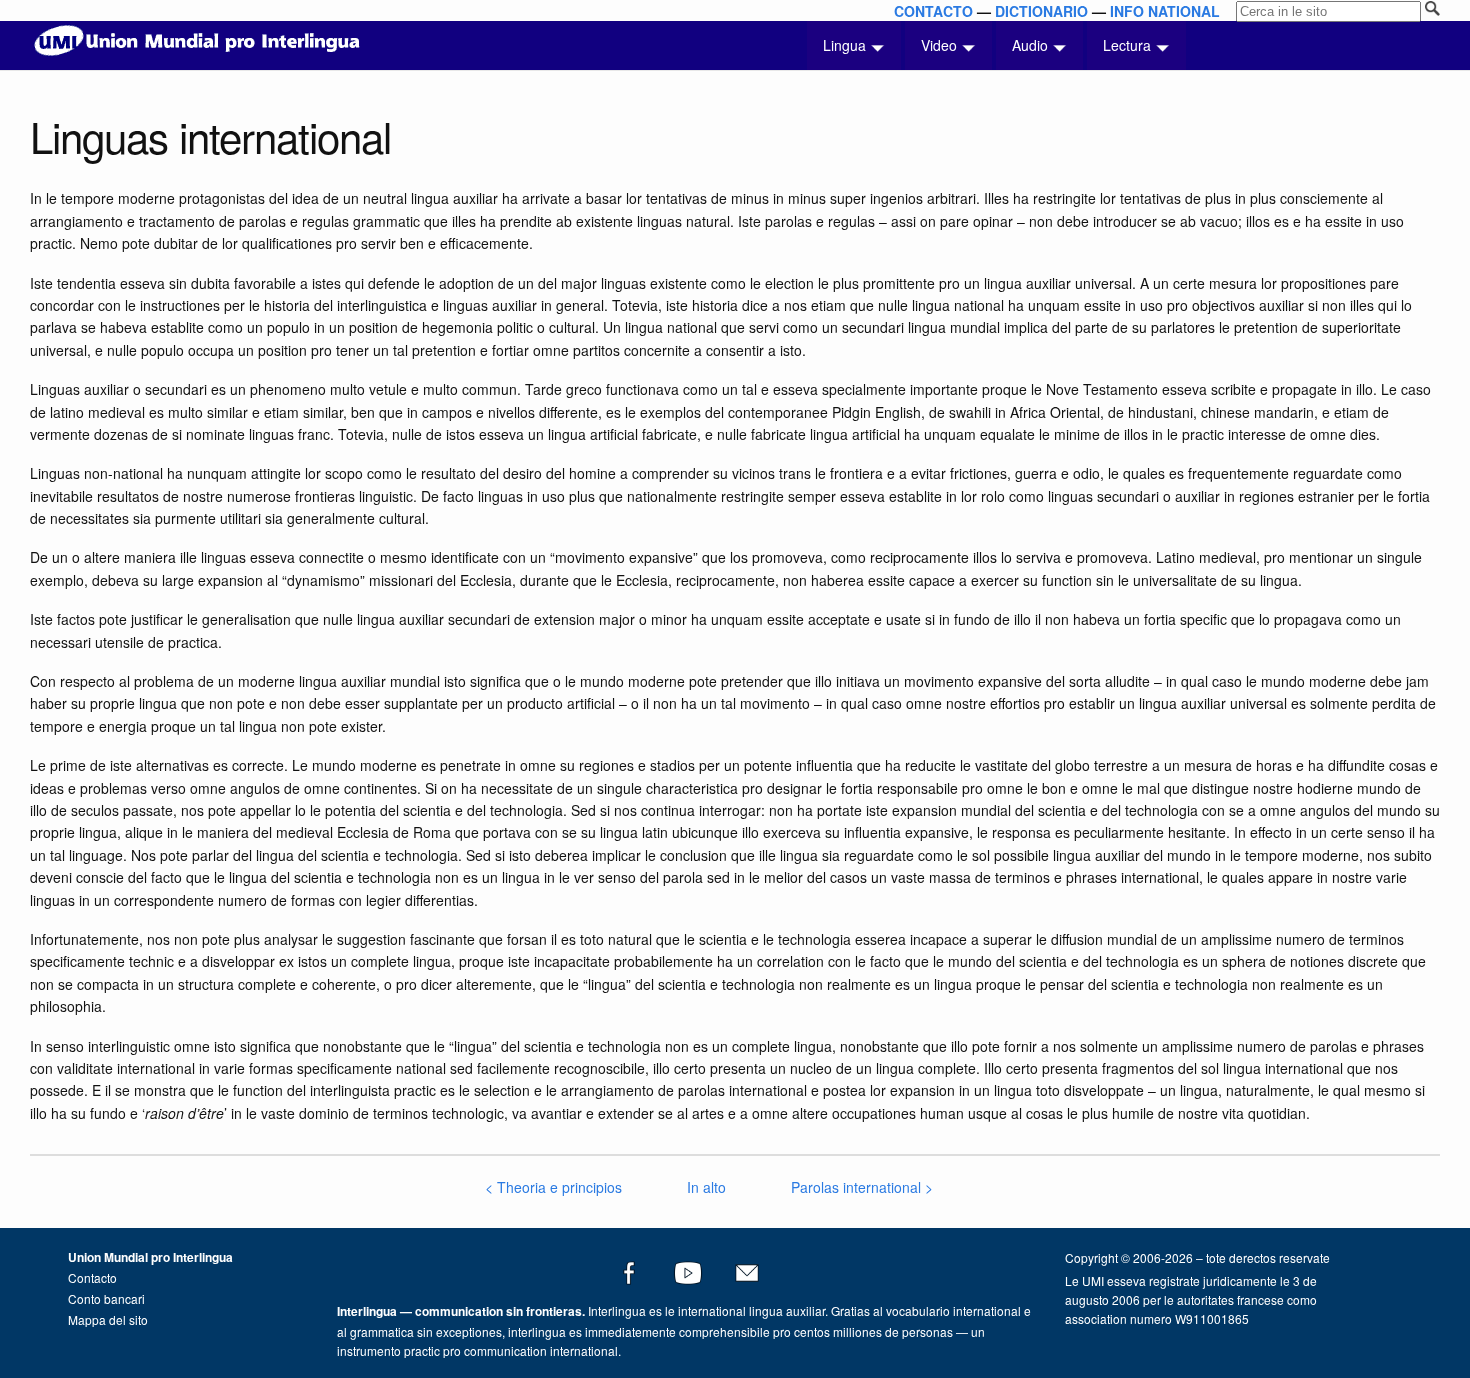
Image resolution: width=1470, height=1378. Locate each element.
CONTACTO (933, 11)
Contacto (92, 1277)
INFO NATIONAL (1165, 11)
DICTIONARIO (1041, 11)
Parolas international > (862, 1187)
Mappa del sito (108, 1319)
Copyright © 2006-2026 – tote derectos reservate (1197, 1257)
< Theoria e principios (553, 1187)
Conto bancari (106, 1298)
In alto (706, 1187)
